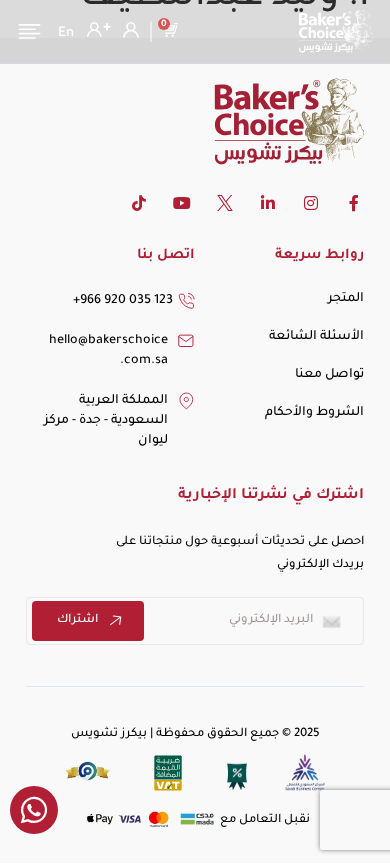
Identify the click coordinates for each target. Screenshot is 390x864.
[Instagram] (311, 203)
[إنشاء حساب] (96, 30)
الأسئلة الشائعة (316, 337)
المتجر (346, 299)
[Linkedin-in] (268, 203)
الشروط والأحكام (314, 413)
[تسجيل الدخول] (128, 30)
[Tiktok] (139, 203)
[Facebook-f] (354, 203)
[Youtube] (182, 203)
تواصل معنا (329, 375)
